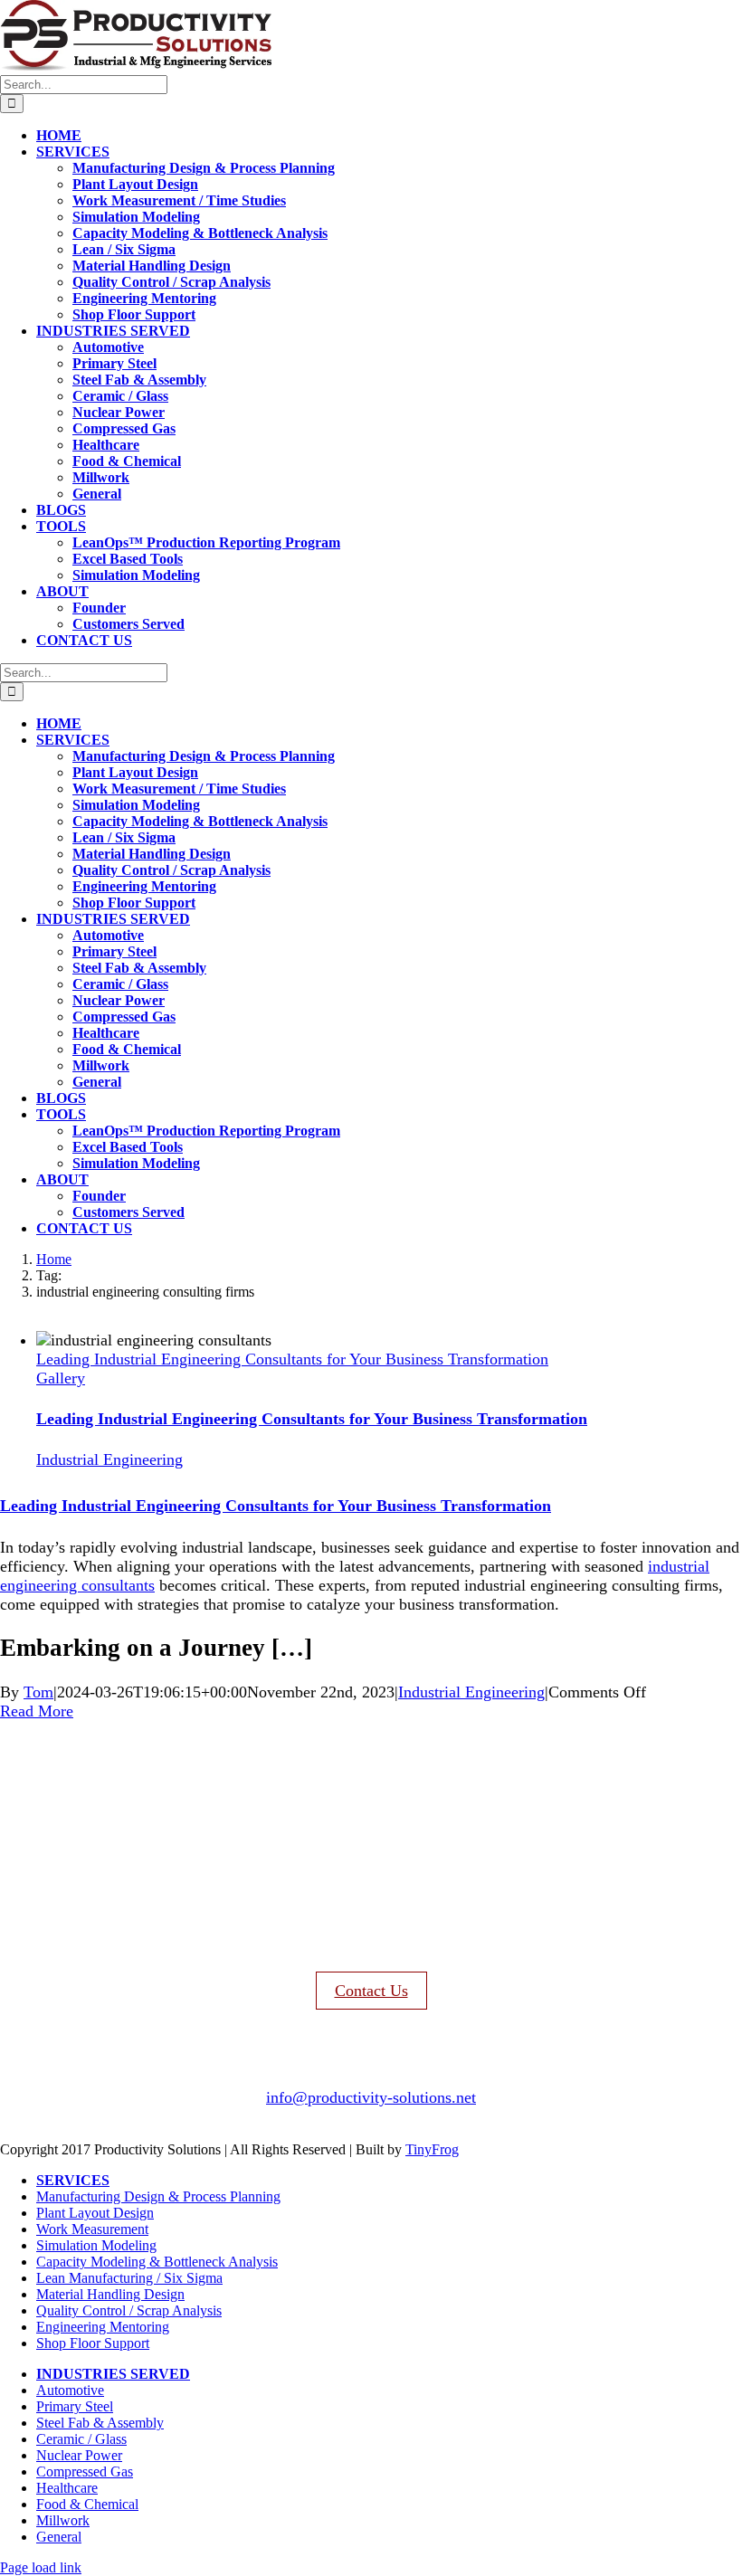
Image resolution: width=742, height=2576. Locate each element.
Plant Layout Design (95, 2213)
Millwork (63, 2520)
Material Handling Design (110, 2294)
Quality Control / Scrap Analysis (129, 2310)
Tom (38, 1692)
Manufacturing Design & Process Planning (158, 2196)
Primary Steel (75, 2406)
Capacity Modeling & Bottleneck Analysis (157, 2262)
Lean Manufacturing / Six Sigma (129, 2278)
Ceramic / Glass (81, 2439)
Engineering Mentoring (103, 2327)
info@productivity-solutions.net (371, 2097)
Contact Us (371, 1991)
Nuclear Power (79, 2455)
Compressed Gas (85, 2471)
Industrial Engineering (109, 1459)
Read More (37, 1711)
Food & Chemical (87, 2504)
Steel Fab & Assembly (100, 2423)
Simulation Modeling (96, 2245)
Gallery (61, 1378)
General (59, 2537)
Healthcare (67, 2488)
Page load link (41, 2567)
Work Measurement (92, 2229)
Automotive (70, 2390)
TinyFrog (432, 2149)
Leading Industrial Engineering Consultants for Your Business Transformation (292, 1359)
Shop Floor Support (93, 2343)
